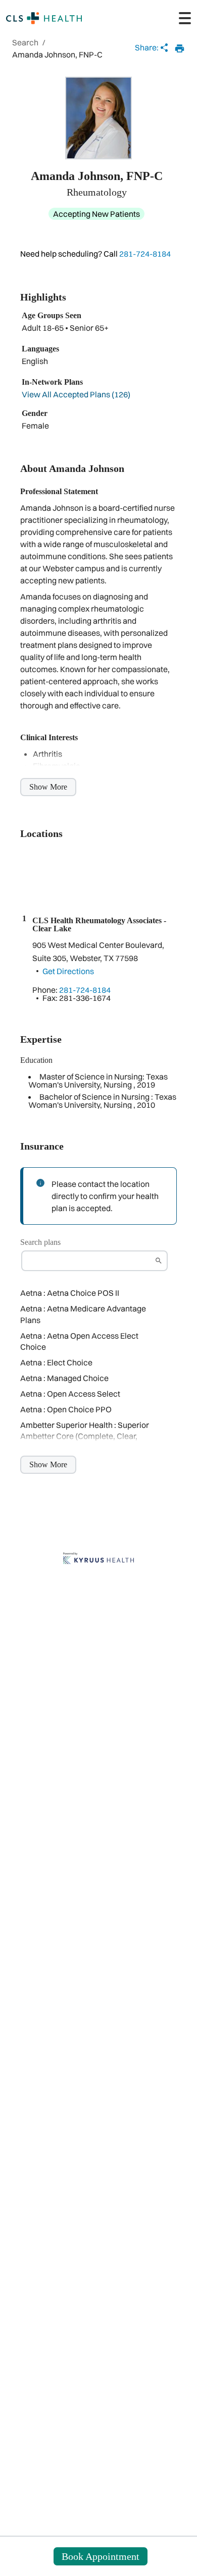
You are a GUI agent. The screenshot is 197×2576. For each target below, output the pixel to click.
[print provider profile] (180, 48)
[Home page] (44, 18)
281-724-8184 (145, 254)
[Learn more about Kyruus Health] (98, 1559)
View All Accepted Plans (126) (76, 394)
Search (25, 42)
